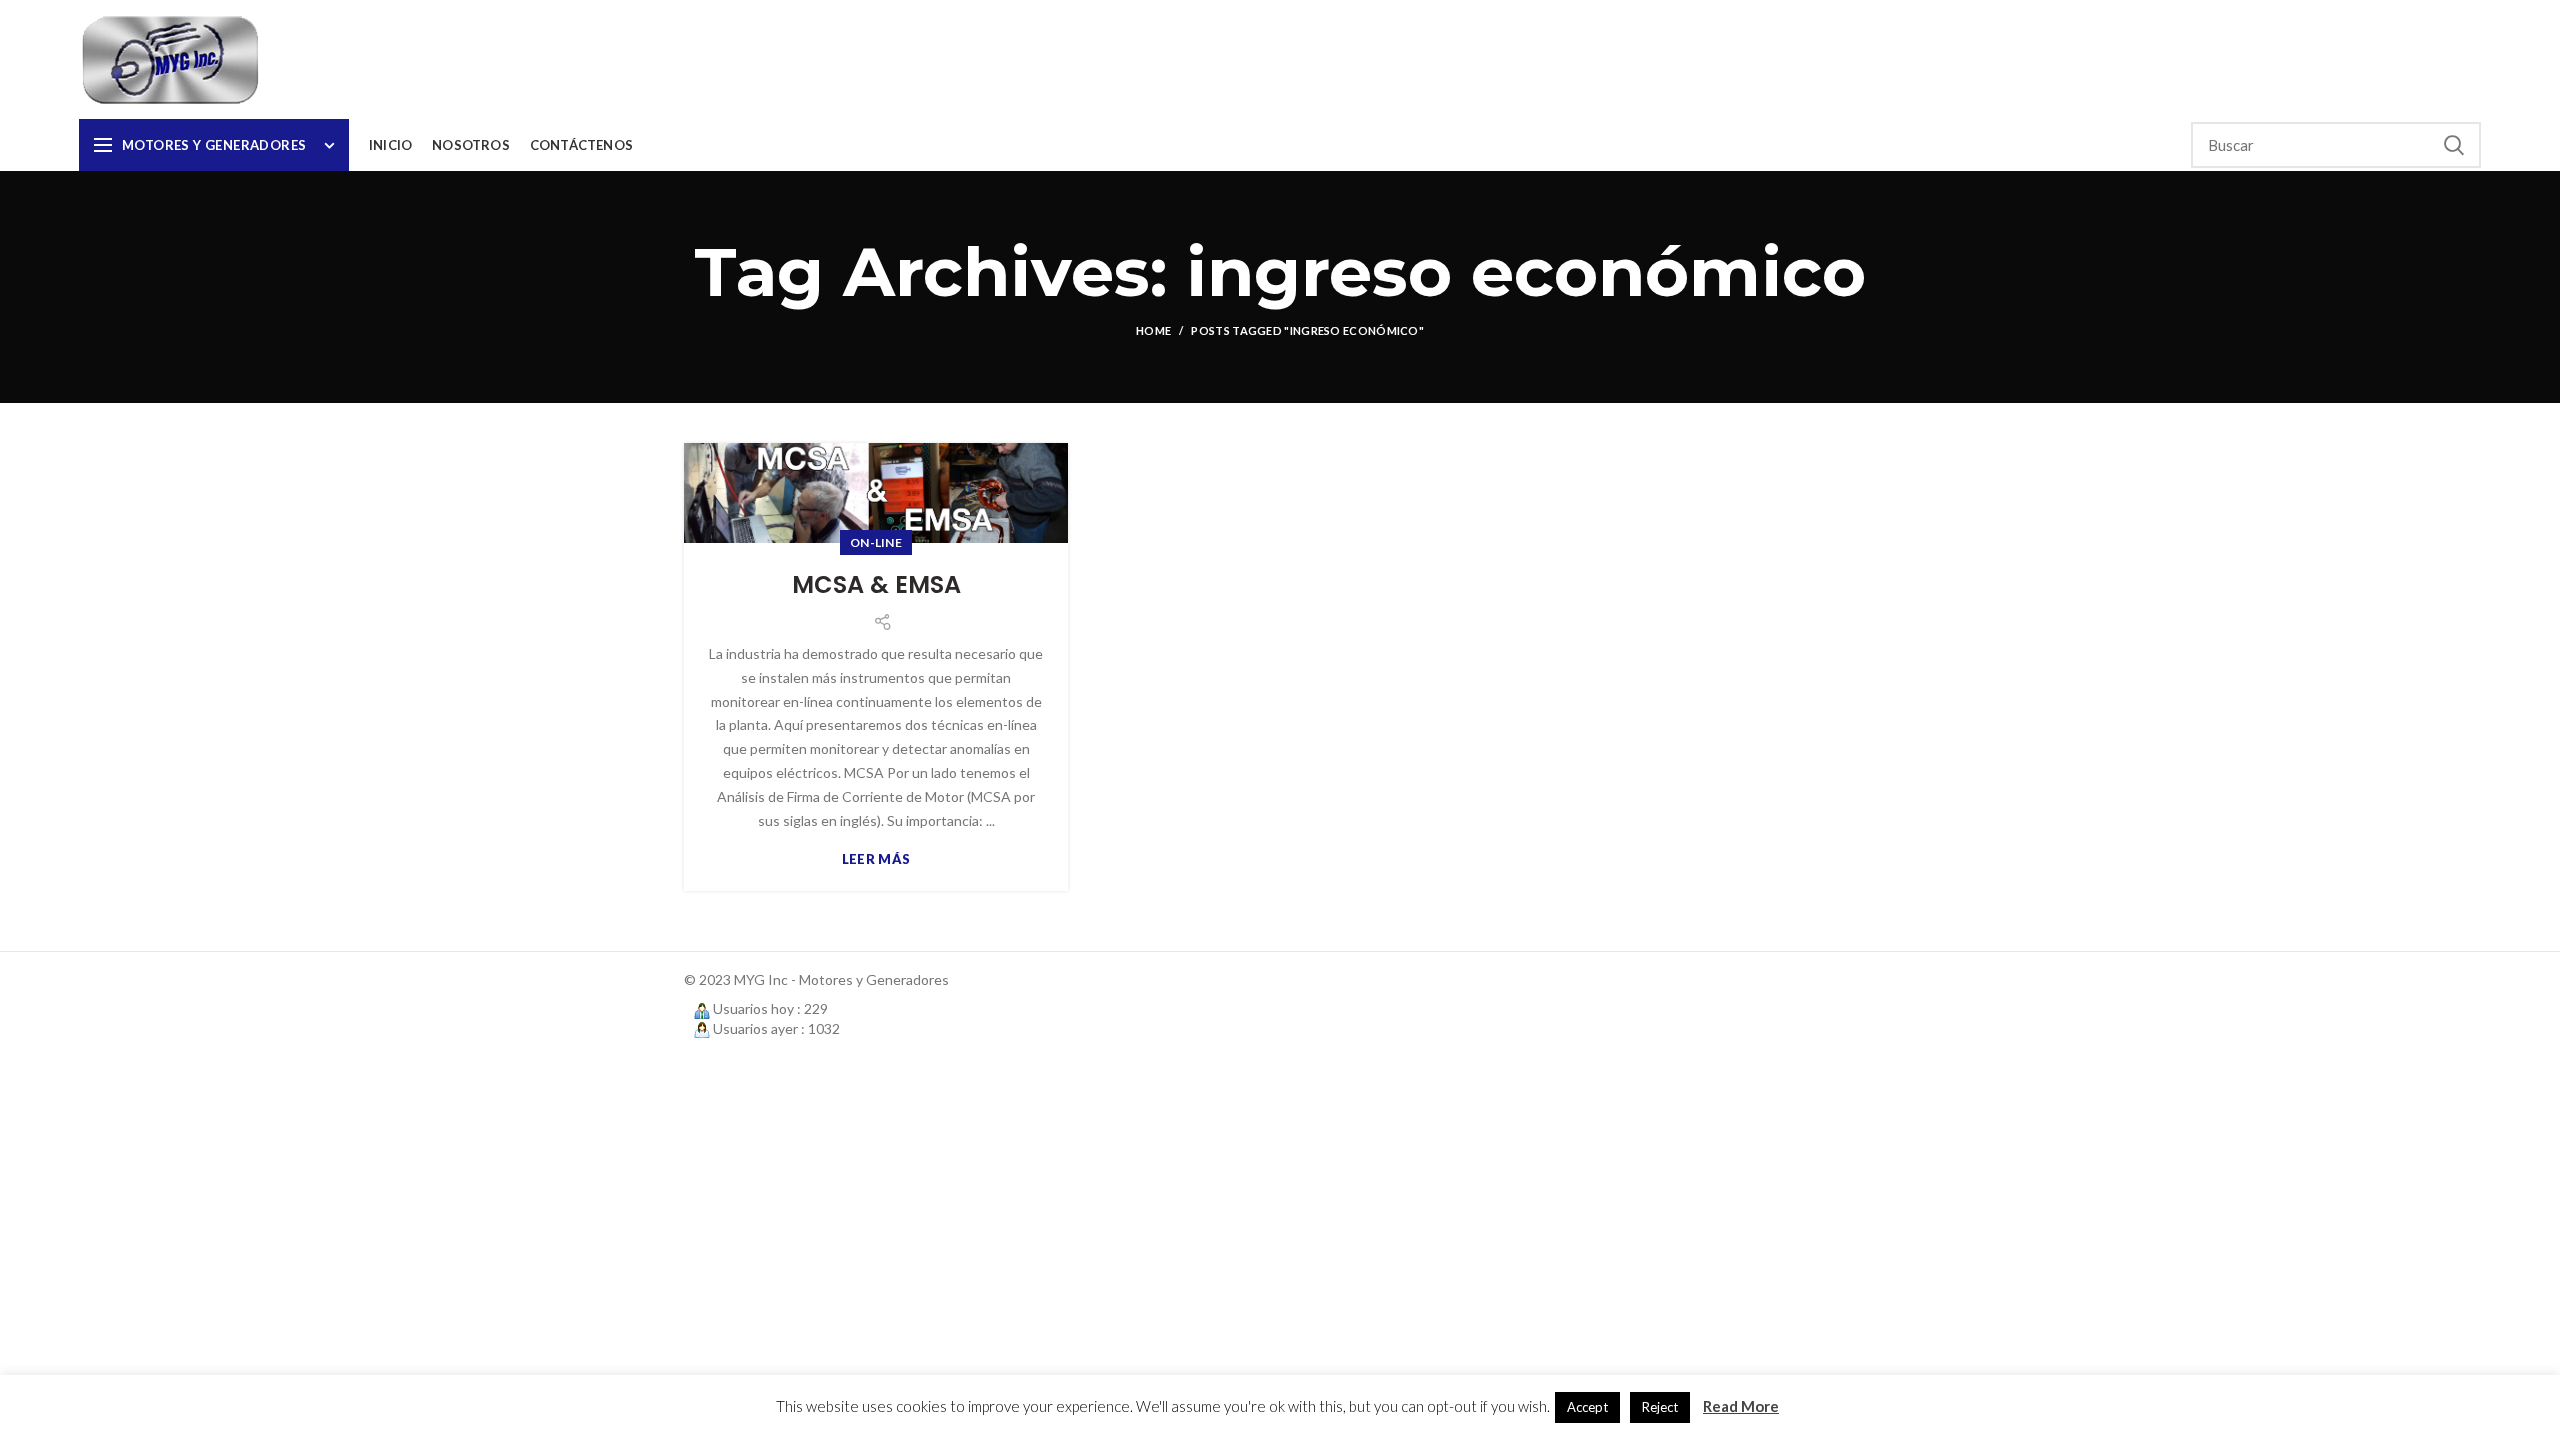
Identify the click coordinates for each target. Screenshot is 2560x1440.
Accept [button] (1587, 1407)
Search (2454, 145)
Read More (1741, 1406)
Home (1153, 330)
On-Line (876, 542)
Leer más (876, 859)
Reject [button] (1660, 1407)
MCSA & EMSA (876, 584)
